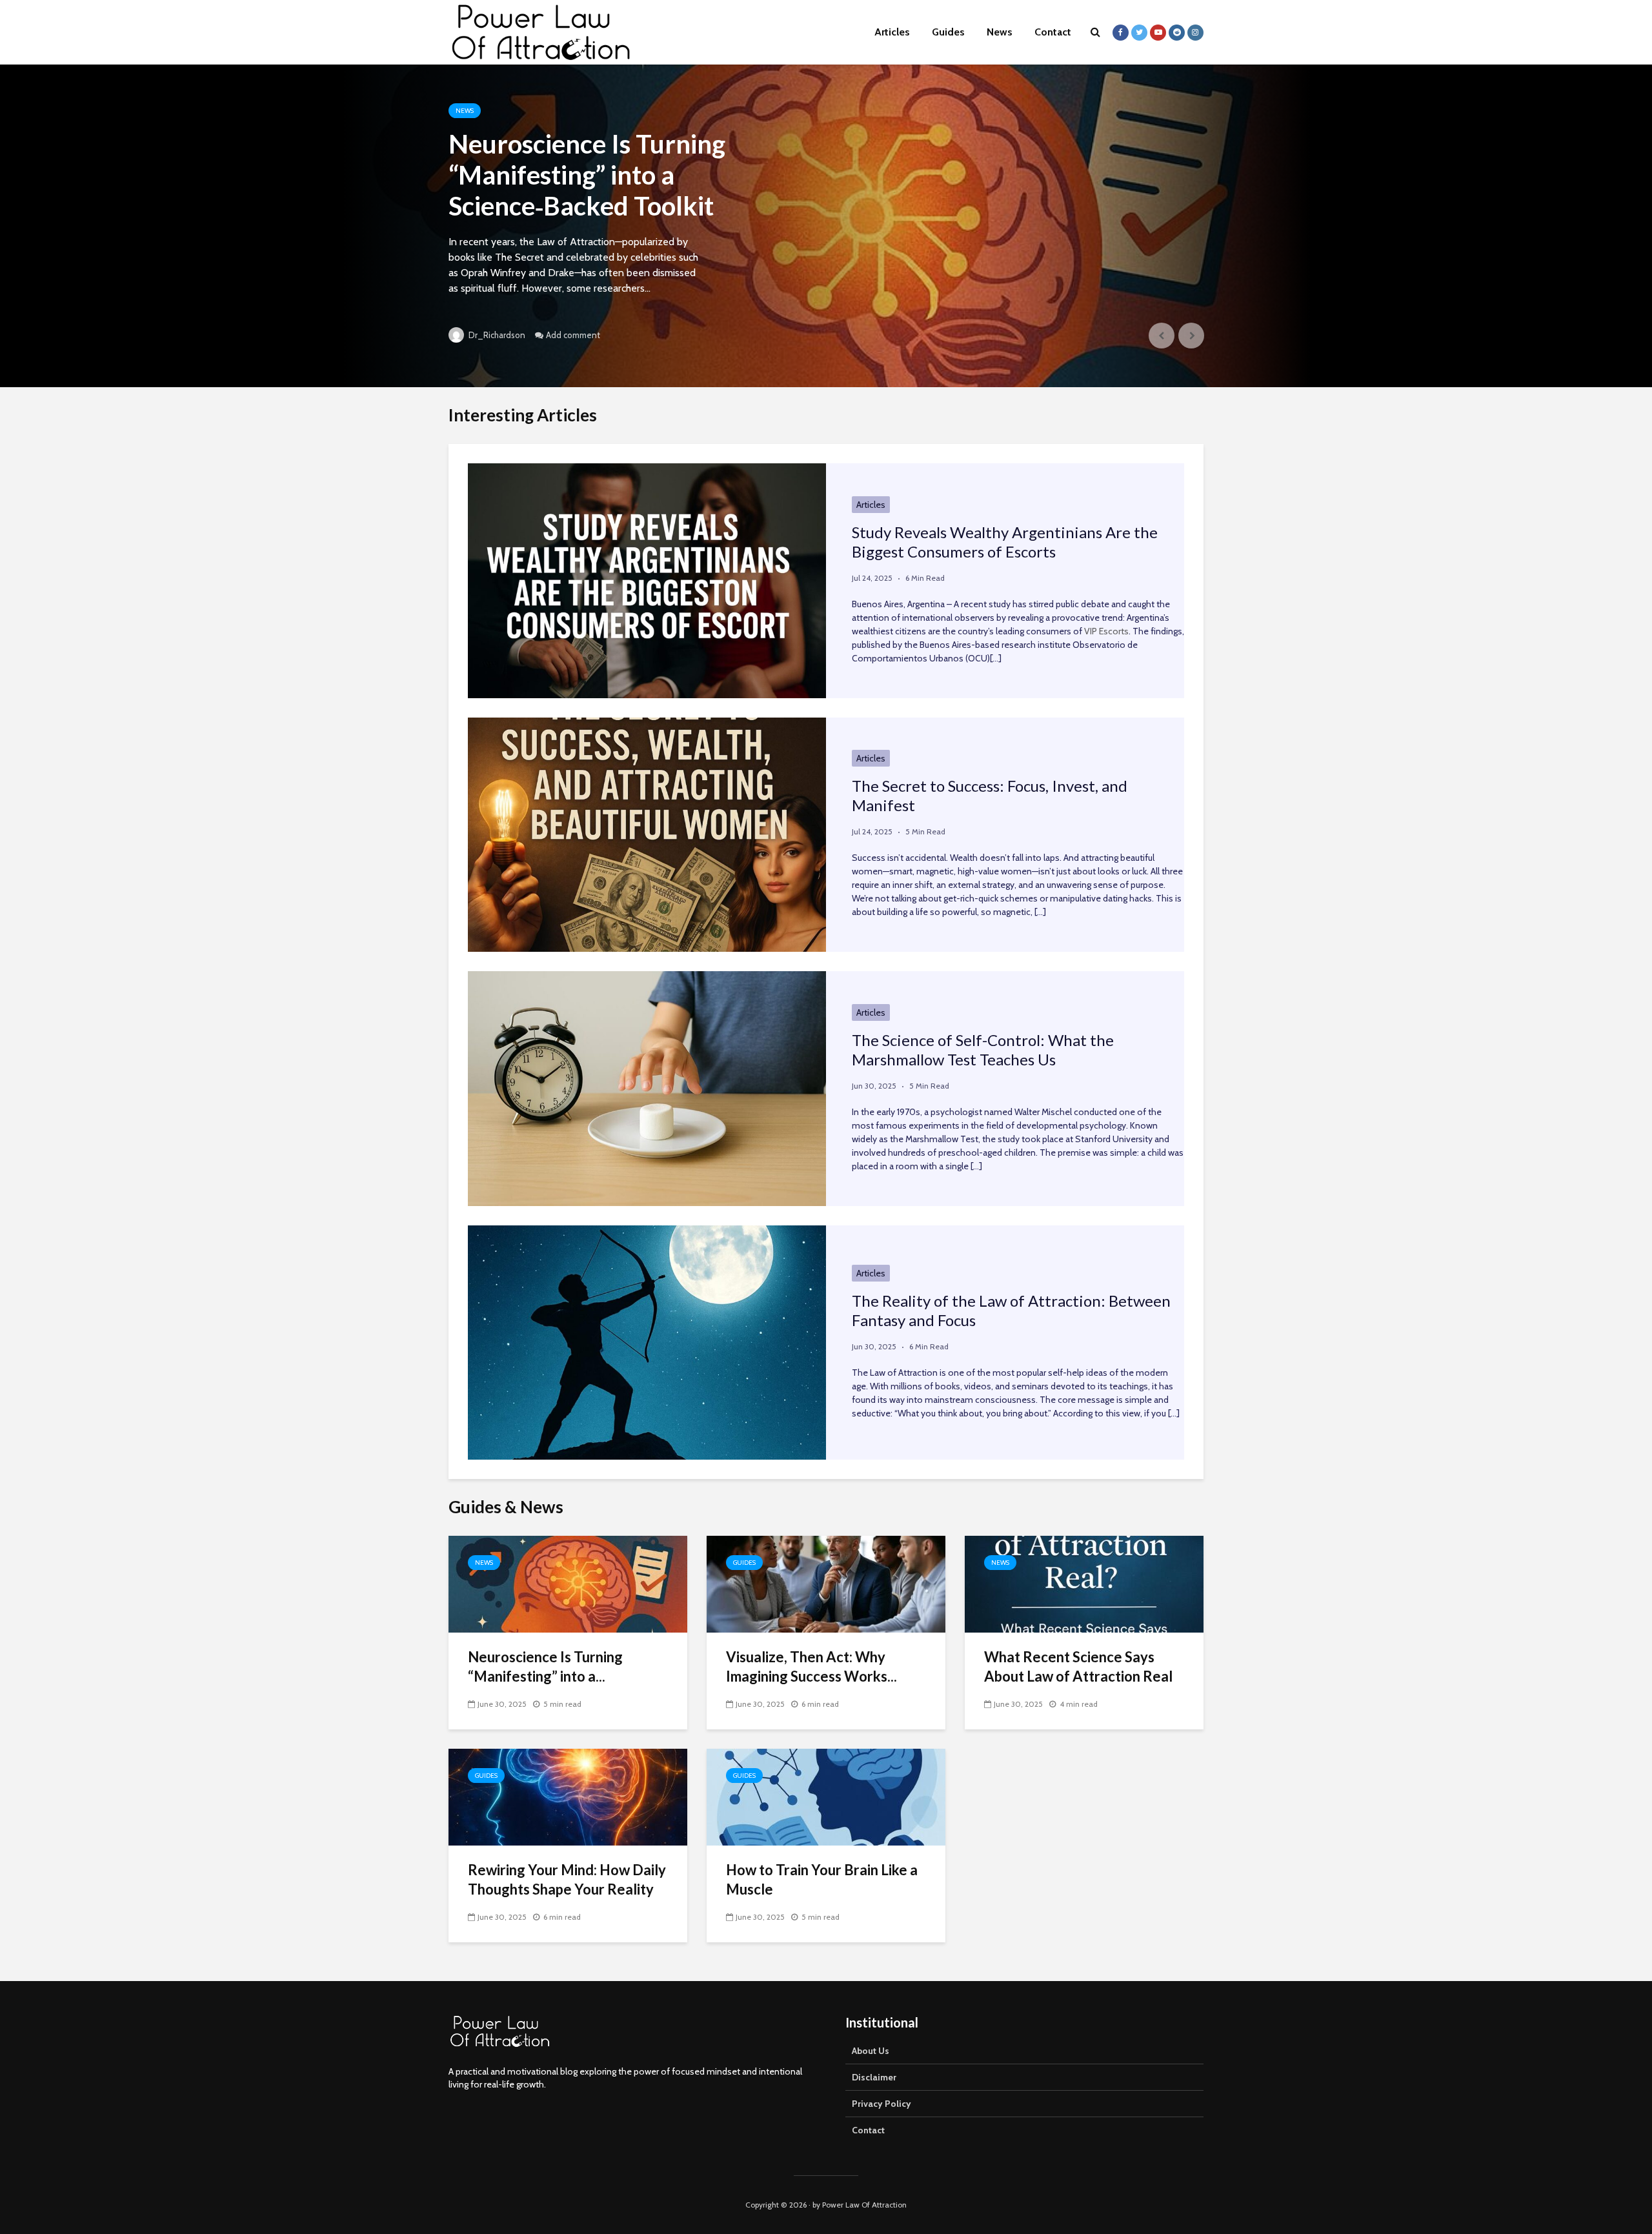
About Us (871, 2051)
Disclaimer (874, 2077)
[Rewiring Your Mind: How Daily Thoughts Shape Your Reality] (568, 1796)
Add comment (573, 335)
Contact (1053, 32)
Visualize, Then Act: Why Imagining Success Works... (811, 1666)
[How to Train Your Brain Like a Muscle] (826, 1796)
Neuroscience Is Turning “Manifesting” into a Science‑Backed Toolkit (587, 175)
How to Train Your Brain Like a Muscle (822, 1879)
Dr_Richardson (496, 335)
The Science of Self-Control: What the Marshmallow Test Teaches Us (983, 1050)
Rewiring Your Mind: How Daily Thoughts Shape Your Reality (567, 1879)
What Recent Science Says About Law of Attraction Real (1078, 1666)
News (1000, 32)
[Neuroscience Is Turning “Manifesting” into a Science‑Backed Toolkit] (826, 226)
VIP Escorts (1106, 631)
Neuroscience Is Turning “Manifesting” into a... (545, 1666)
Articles (892, 32)
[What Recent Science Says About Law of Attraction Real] (1084, 1583)
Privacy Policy (881, 2104)
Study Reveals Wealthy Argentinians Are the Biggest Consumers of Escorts (1005, 542)
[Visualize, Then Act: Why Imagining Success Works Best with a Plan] (826, 1583)
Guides (948, 32)
